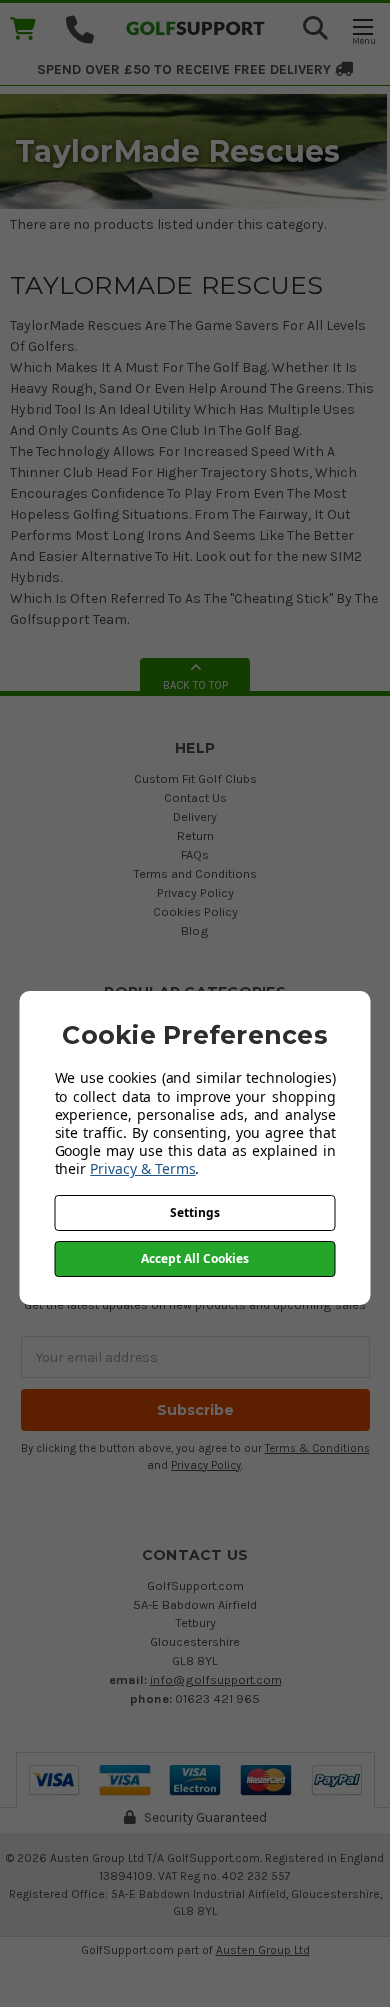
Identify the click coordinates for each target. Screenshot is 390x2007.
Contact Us (195, 797)
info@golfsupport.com (216, 1679)
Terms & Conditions (317, 1448)
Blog (195, 930)
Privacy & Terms (142, 1168)
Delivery (195, 816)
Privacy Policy (195, 892)
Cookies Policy (195, 911)
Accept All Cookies (195, 1258)
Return (195, 835)
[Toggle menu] (362, 30)
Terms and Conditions (195, 873)
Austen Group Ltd (263, 1950)
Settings (195, 1212)
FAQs (195, 854)
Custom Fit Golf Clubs (195, 778)
